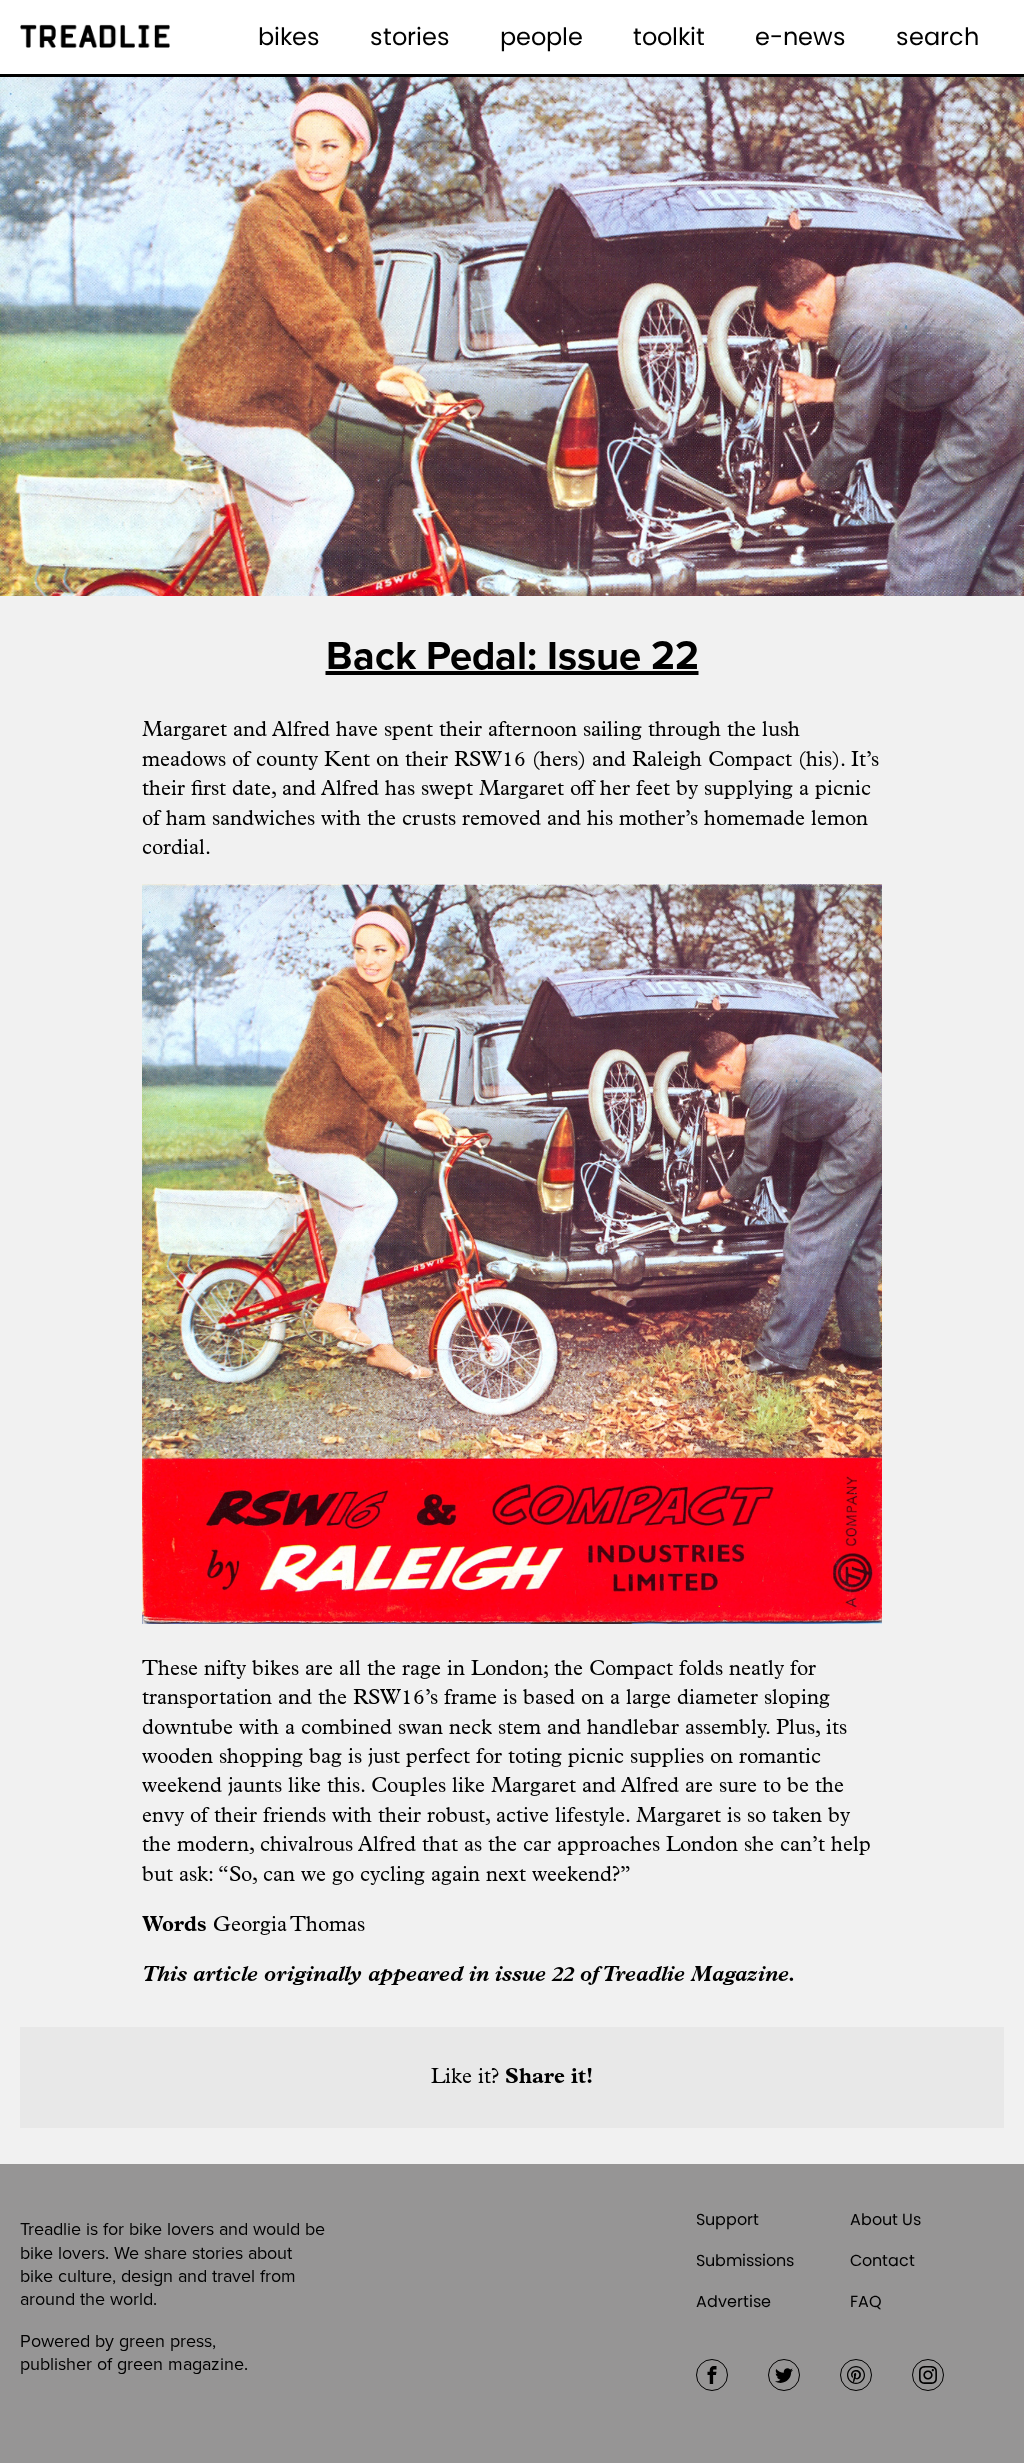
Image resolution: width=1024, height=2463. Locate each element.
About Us (885, 2219)
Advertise (733, 2301)
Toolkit (669, 36)
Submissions (745, 2260)
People (541, 36)
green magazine (180, 2364)
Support (727, 2219)
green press (165, 2341)
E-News (800, 36)
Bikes (289, 36)
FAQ (866, 2301)
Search (937, 36)
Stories (410, 36)
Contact (882, 2260)
